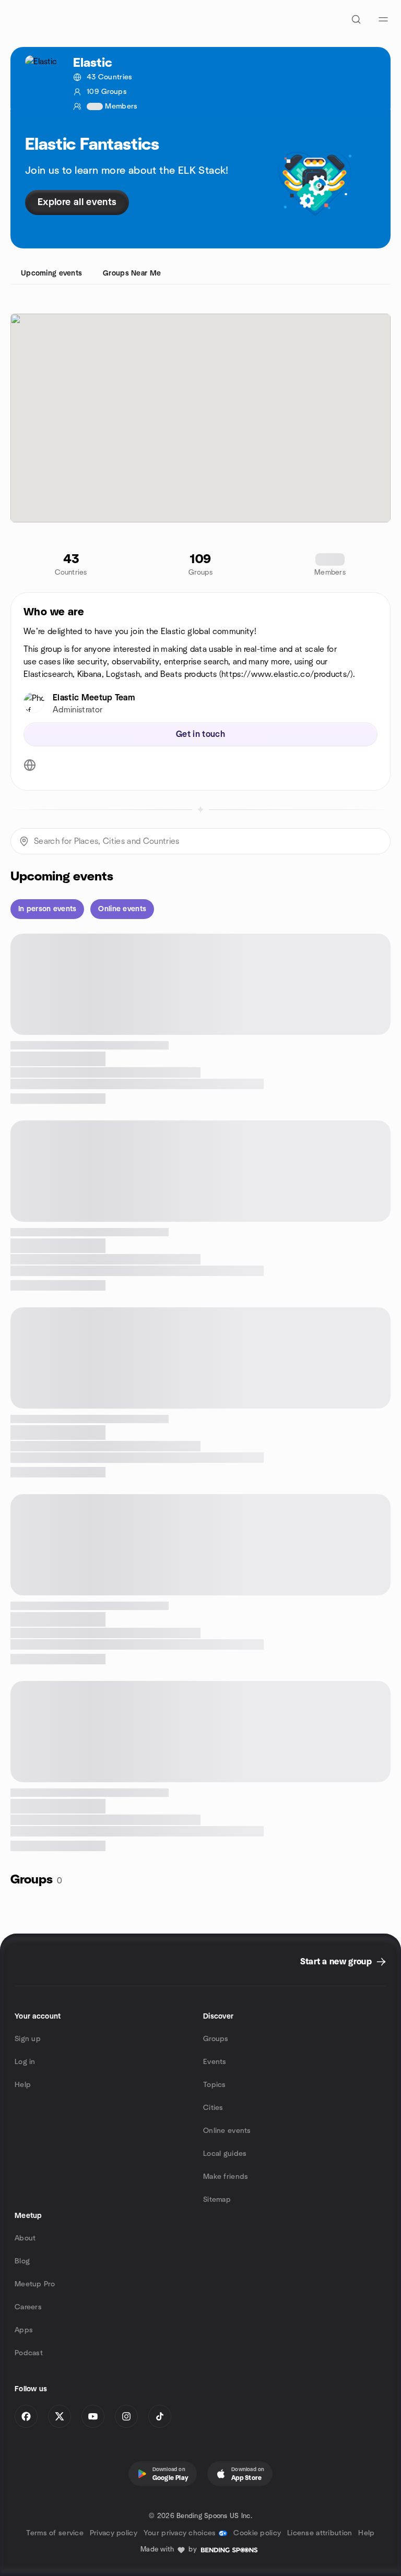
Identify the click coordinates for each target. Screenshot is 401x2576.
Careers (28, 2307)
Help (23, 2085)
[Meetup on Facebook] (26, 2416)
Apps (24, 2330)
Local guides (225, 2154)
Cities (213, 2108)
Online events (227, 2131)
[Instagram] (126, 2416)
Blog (22, 2261)
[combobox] (200, 841)
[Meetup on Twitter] (60, 2416)
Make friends (226, 2177)
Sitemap (217, 2200)
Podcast (29, 2353)
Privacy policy (114, 2533)
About (25, 2238)
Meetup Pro (35, 2284)
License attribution (320, 2533)
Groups (216, 2039)
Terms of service (55, 2533)
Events (215, 2062)
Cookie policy (257, 2533)
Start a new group (336, 1962)
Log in (25, 2062)
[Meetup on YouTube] (93, 2416)
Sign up (28, 2039)
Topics (215, 2085)
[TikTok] (160, 2416)
